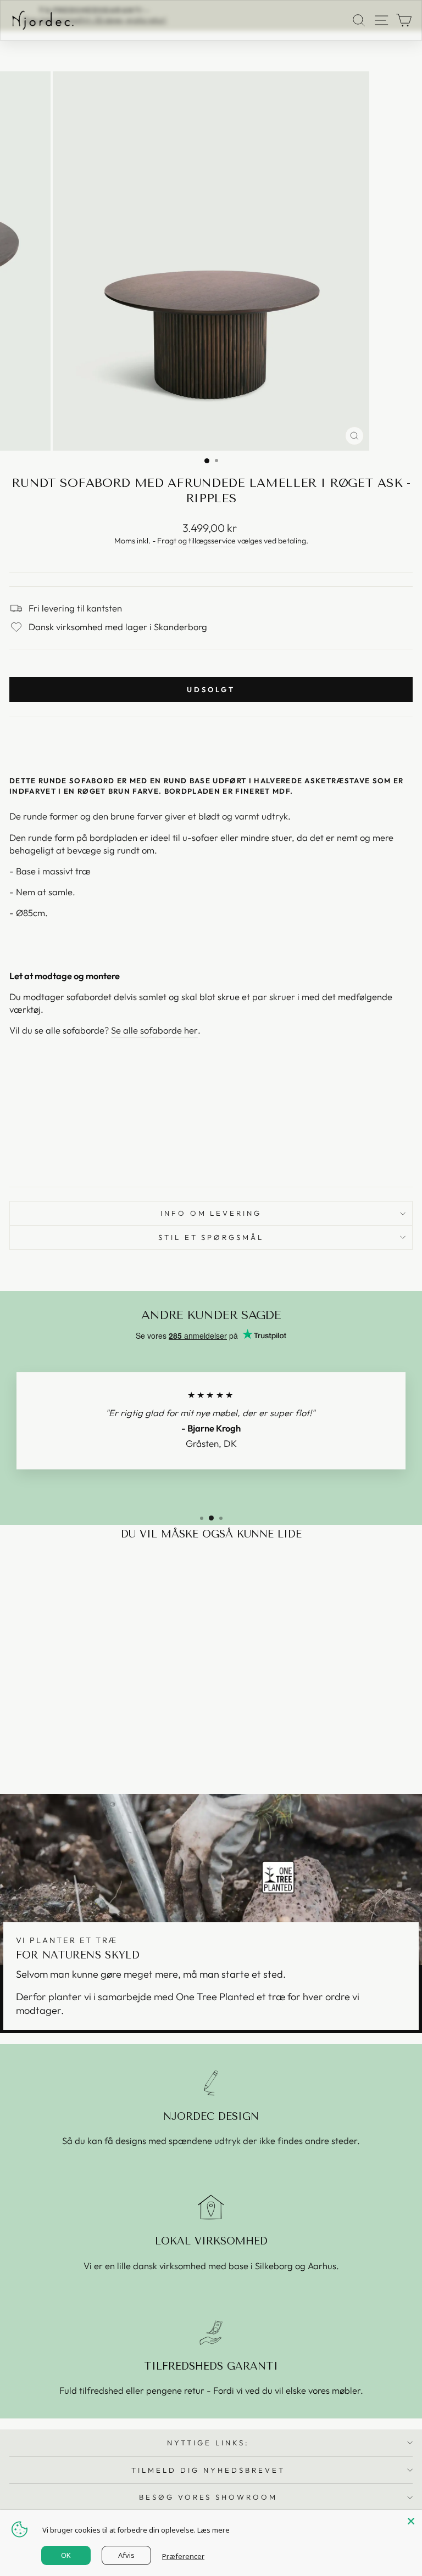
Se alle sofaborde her (154, 1030)
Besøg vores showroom (209, 2497)
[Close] (411, 2521)
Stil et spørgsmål (211, 1237)
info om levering (211, 1213)
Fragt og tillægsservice (196, 541)
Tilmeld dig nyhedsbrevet (208, 2470)
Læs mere (213, 2530)
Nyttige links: (208, 2443)
